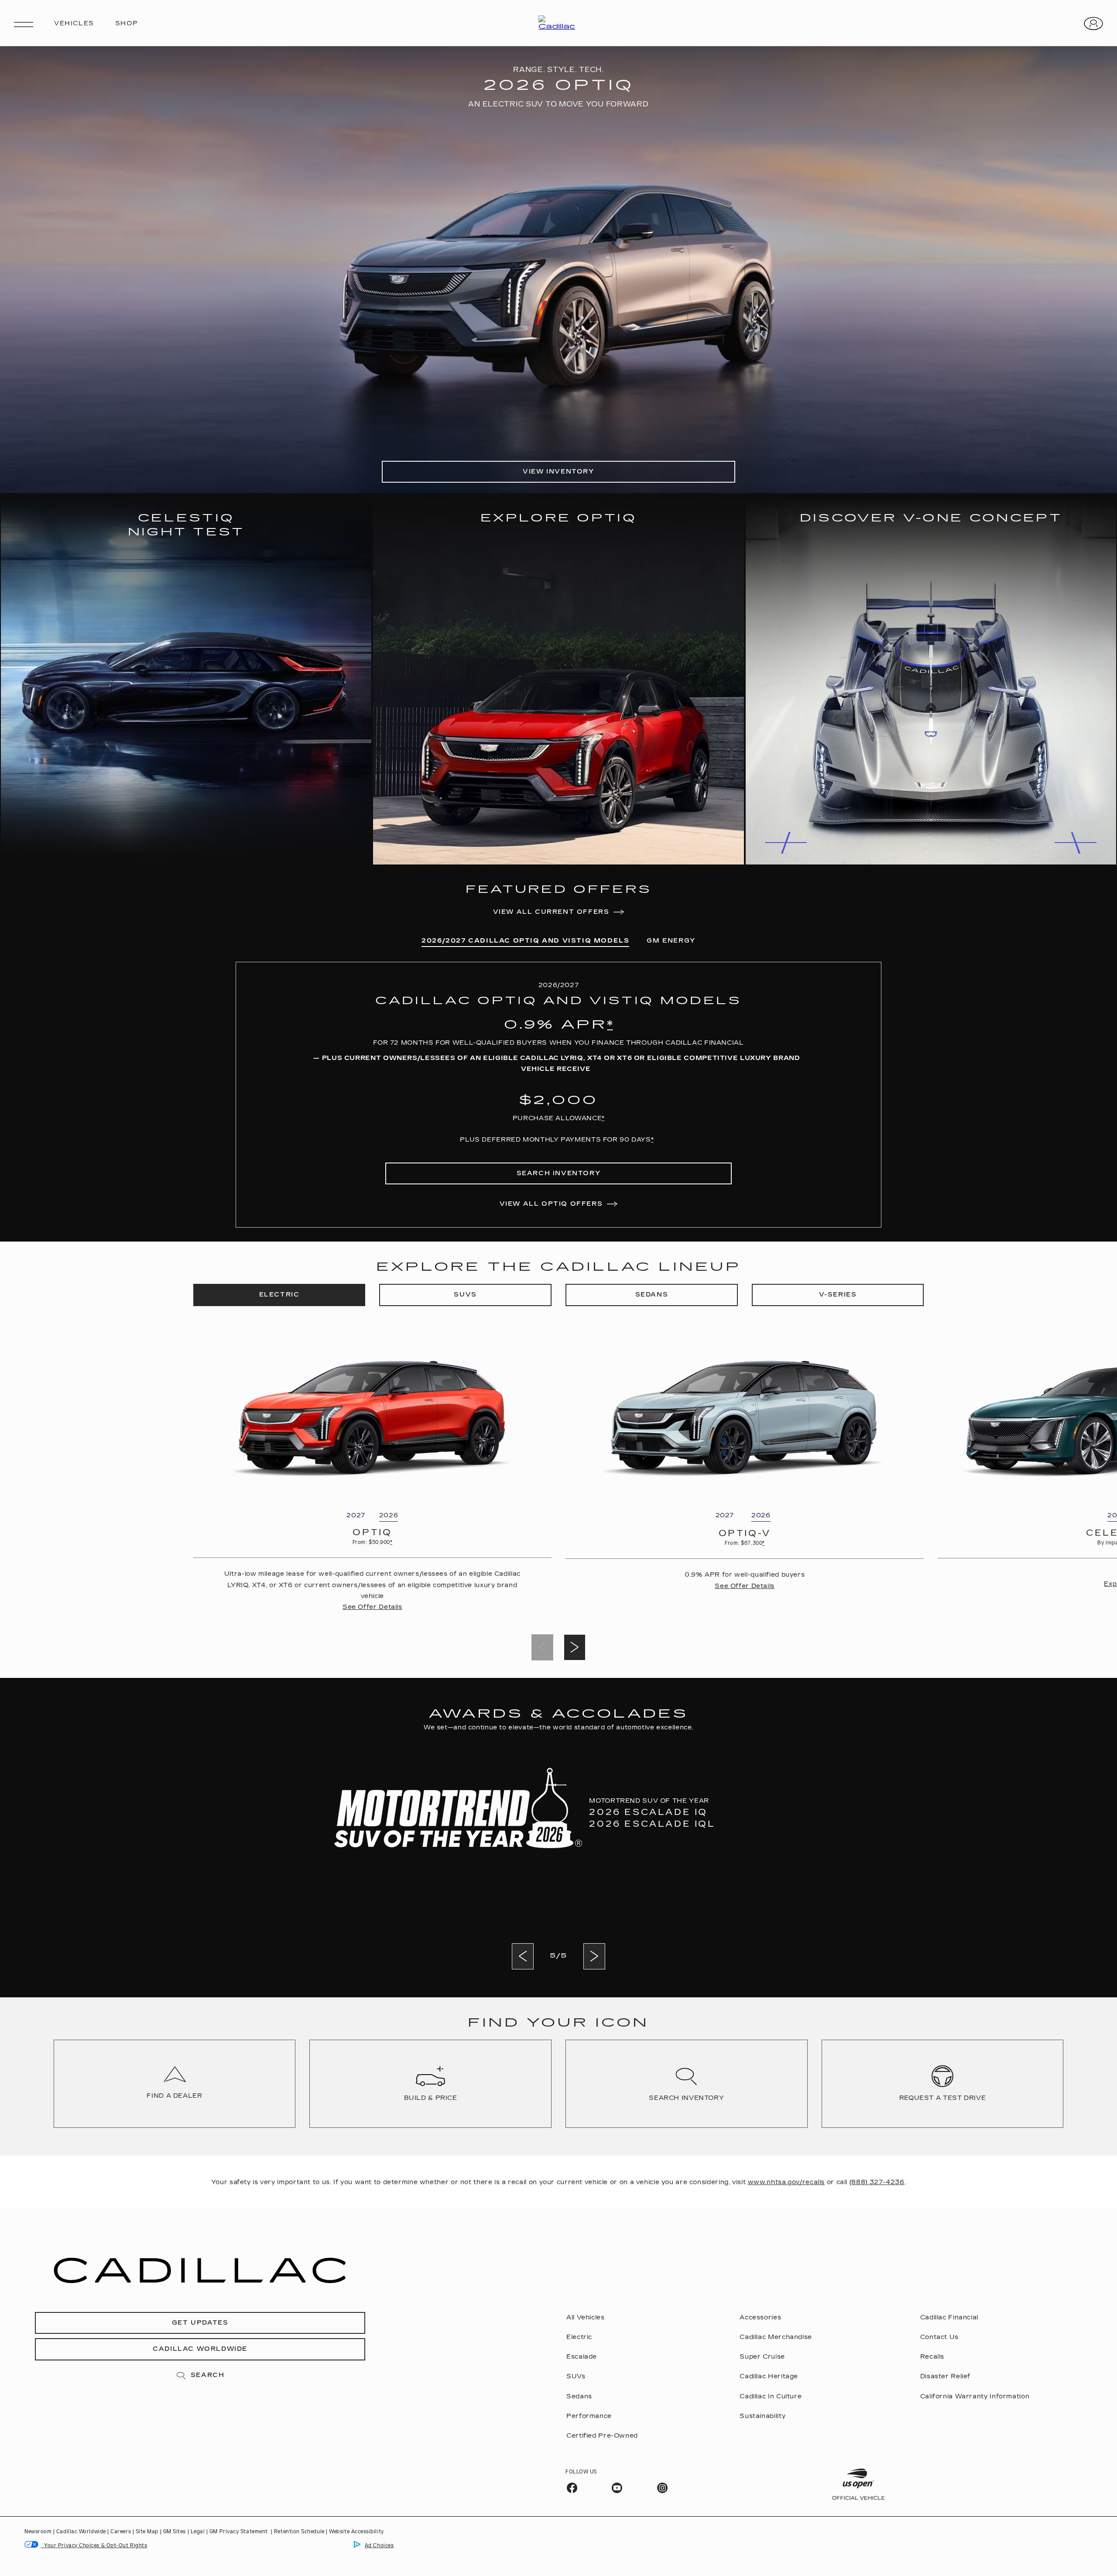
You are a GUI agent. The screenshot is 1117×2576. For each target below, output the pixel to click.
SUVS (465, 1295)
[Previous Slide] (523, 1956)
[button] (610, 1025)
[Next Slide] (575, 1647)
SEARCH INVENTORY (559, 1173)
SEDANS (652, 1295)
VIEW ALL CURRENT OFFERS (551, 912)
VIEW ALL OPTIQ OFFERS (551, 1204)
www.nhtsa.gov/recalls (786, 2182)
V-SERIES (838, 1295)
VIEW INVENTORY (558, 472)
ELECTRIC (279, 1295)
